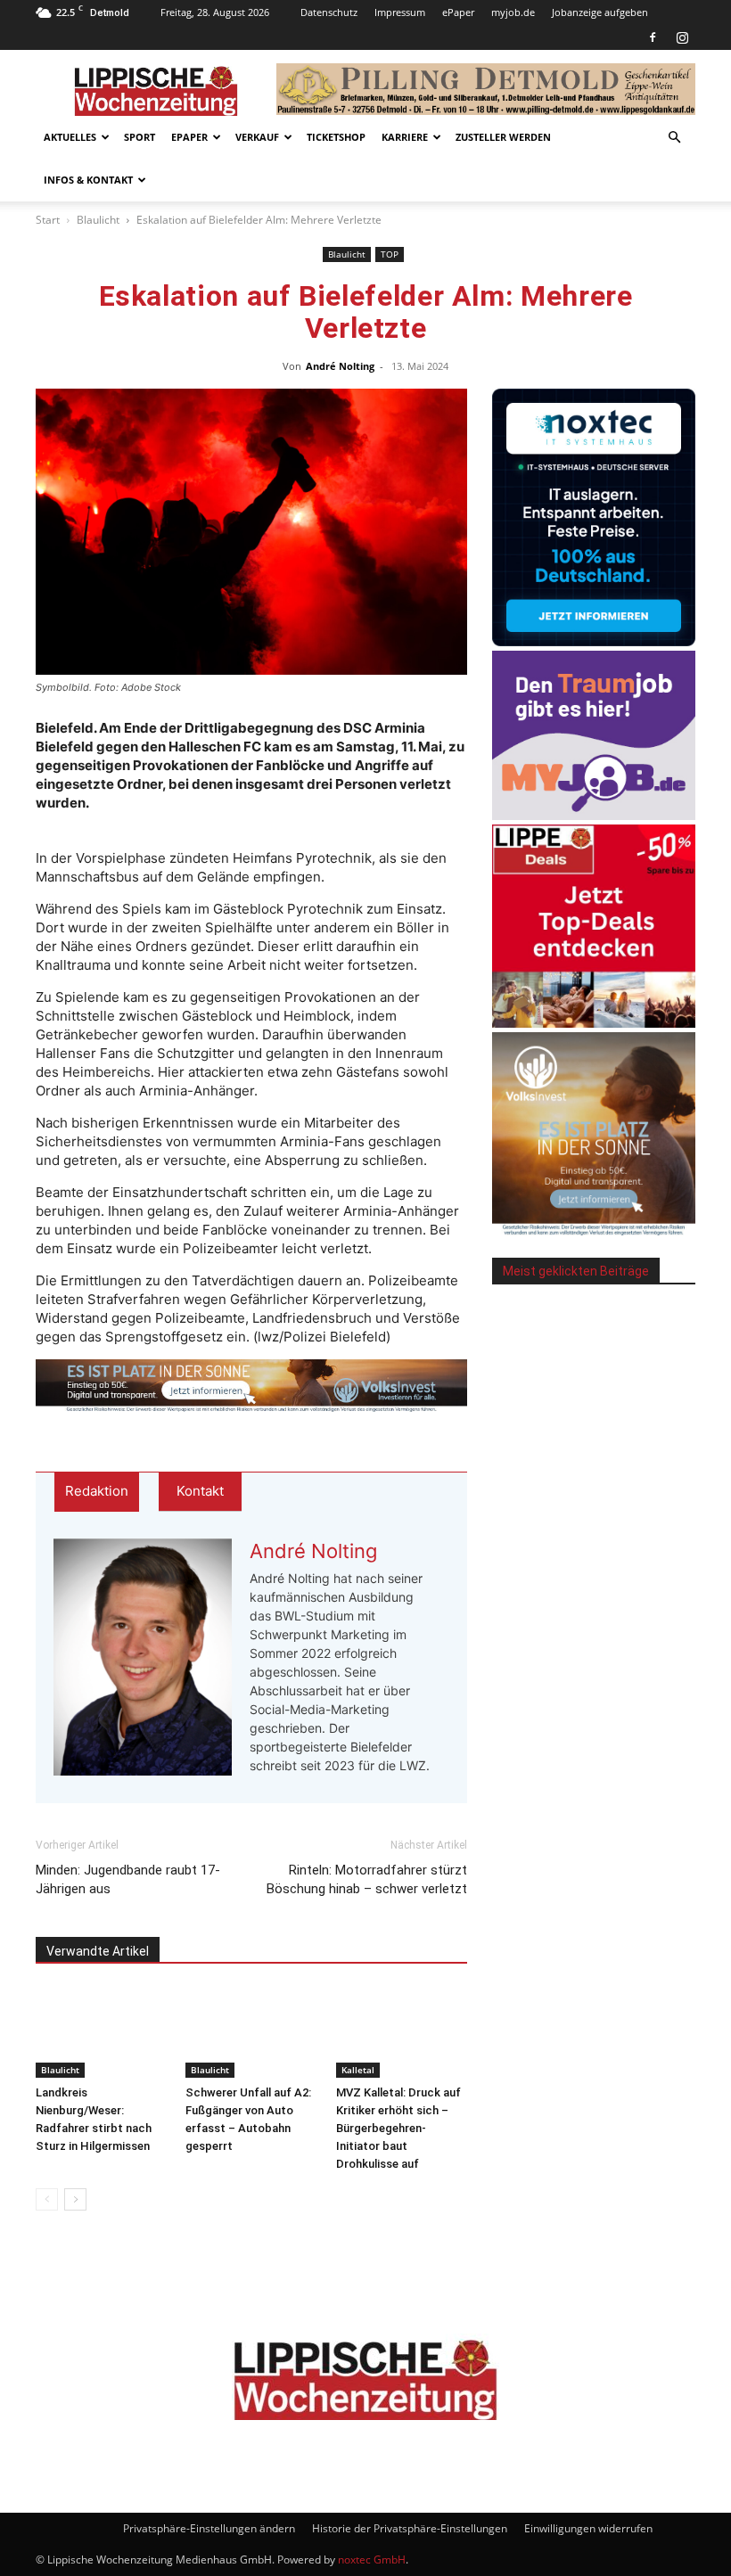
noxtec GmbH (372, 2560)
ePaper (458, 12)
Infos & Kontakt (88, 180)
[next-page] (75, 2199)
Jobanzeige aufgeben (600, 12)
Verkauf (257, 137)
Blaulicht (98, 220)
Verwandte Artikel (98, 1951)
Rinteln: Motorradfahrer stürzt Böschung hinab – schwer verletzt (367, 1879)
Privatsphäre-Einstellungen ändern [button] (209, 2528)
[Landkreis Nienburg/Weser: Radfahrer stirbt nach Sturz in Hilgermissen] (101, 2033)
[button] (674, 138)
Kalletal (358, 2070)
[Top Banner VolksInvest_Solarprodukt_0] (251, 1386)
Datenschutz (329, 12)
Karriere (405, 137)
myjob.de (513, 12)
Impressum (400, 12)
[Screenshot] (594, 641)
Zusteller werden (503, 137)
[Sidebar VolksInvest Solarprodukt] (594, 1231)
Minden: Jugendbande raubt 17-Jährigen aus (128, 1879)
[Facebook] (653, 37)
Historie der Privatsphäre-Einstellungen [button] (410, 2528)
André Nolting (340, 366)
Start (48, 220)
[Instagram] (682, 37)
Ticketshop (336, 137)
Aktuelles (70, 137)
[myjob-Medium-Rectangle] (594, 815)
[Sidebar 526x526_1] (594, 1023)
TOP (390, 254)
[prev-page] (47, 2199)
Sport (140, 137)
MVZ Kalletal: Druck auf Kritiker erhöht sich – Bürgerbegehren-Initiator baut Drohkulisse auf (398, 2128)
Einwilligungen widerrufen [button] (588, 2528)
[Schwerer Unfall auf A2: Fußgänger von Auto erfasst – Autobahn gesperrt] (251, 2033)
